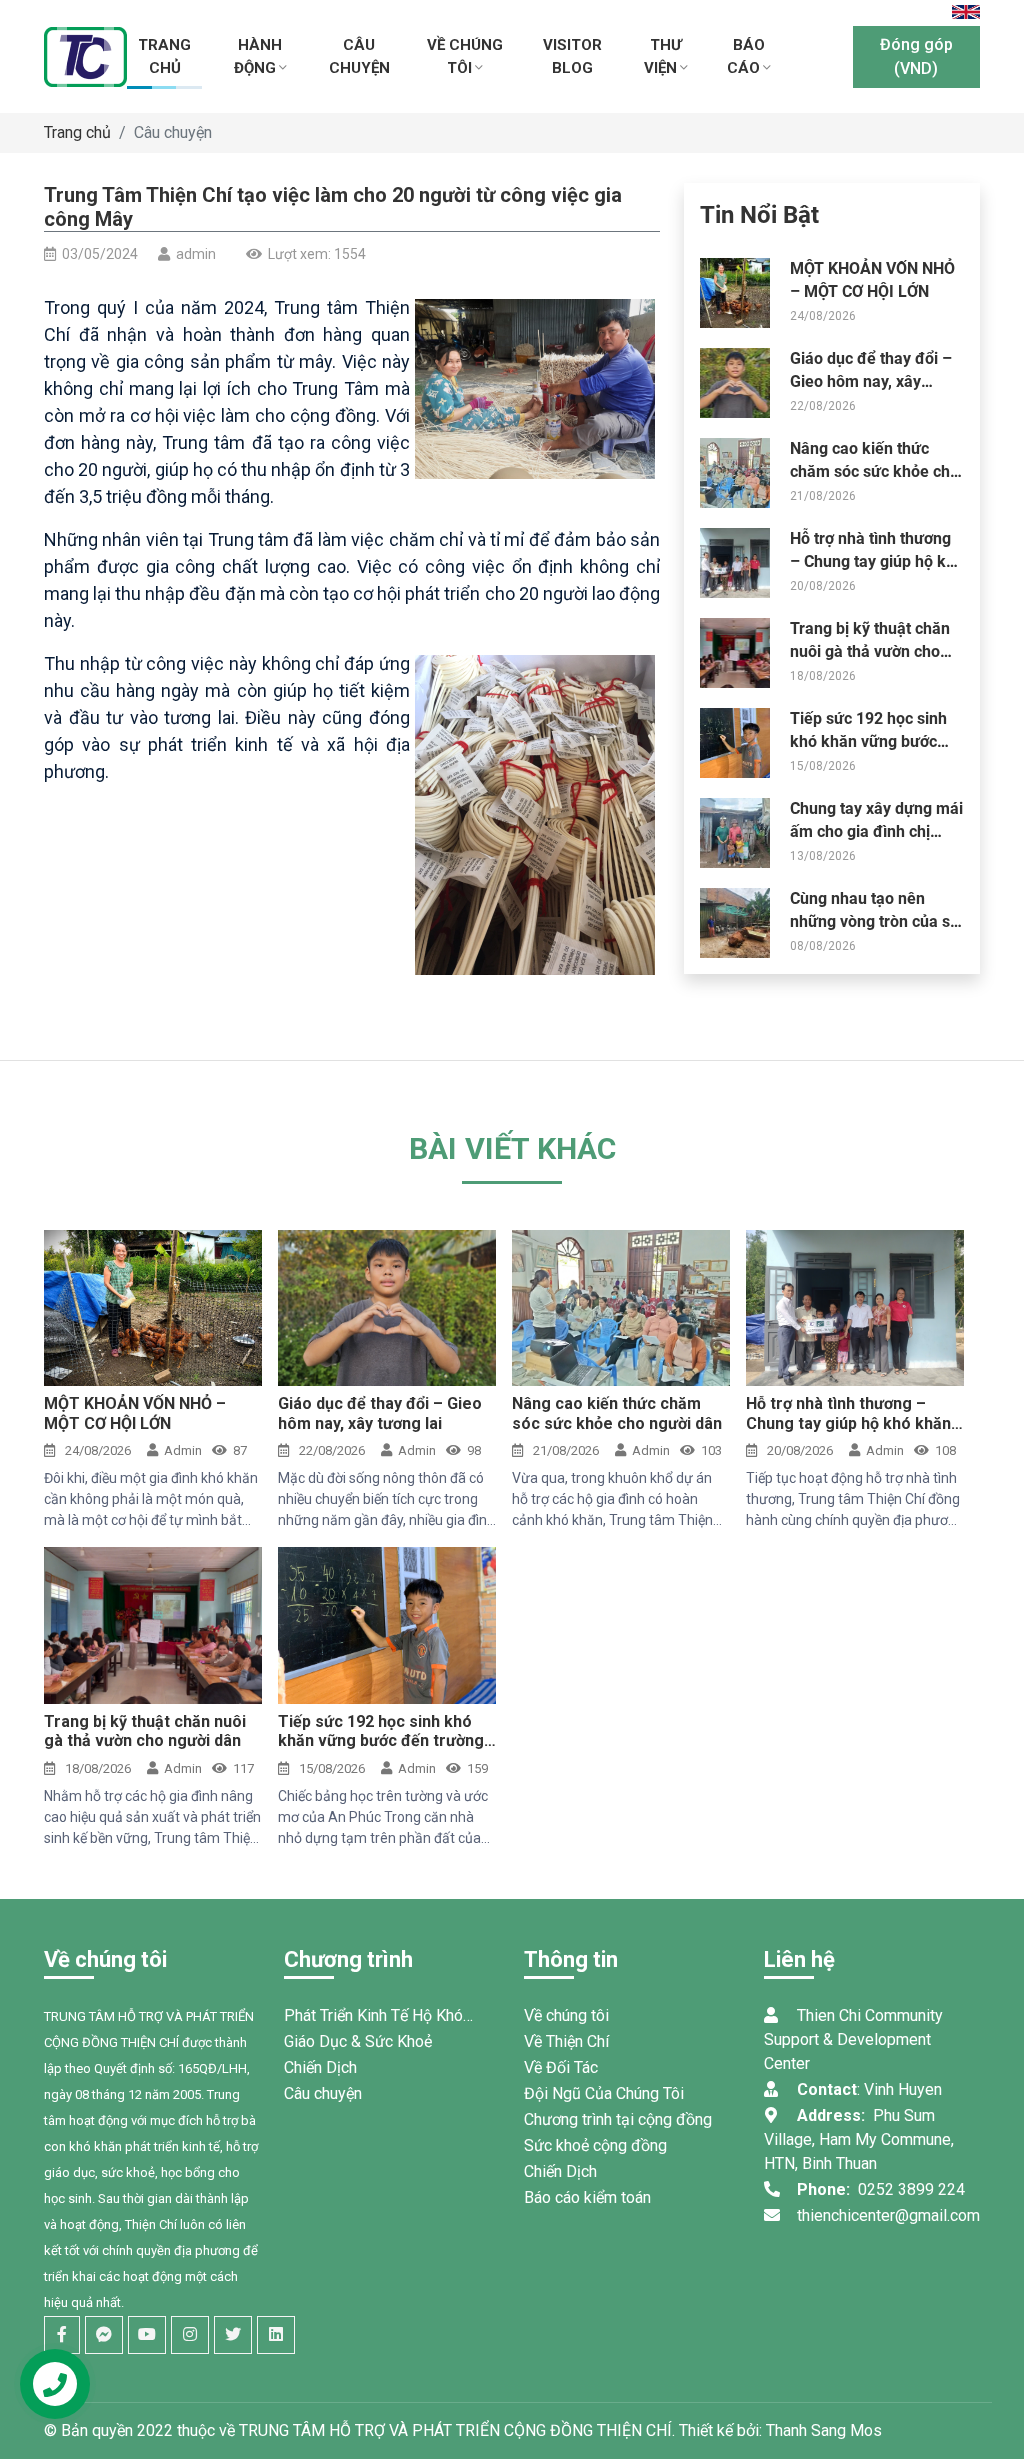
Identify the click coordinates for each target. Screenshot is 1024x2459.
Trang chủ (77, 132)
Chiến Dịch (320, 2067)
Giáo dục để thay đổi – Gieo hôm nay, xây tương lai (871, 381)
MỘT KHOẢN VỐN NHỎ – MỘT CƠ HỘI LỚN (135, 1413)
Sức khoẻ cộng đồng (595, 2145)
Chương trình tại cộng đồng (618, 2119)
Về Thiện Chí (566, 2041)
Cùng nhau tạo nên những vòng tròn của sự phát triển (875, 921)
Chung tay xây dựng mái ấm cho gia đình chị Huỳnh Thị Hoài (876, 831)
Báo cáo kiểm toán (587, 2197)
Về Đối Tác (561, 2067)
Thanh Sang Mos (824, 2430)
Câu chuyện (173, 132)
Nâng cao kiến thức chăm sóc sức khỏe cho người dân (874, 471)
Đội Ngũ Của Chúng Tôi (604, 2093)
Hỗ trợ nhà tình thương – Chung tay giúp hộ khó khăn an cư (877, 561)
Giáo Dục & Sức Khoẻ (358, 2041)
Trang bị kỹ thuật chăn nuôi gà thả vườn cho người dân (870, 651)
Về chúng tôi (566, 2015)
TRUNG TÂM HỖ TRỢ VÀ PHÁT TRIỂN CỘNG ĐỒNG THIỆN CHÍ (455, 2430)
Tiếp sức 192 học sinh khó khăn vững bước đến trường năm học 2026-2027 (381, 1740)
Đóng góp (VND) (916, 56)
